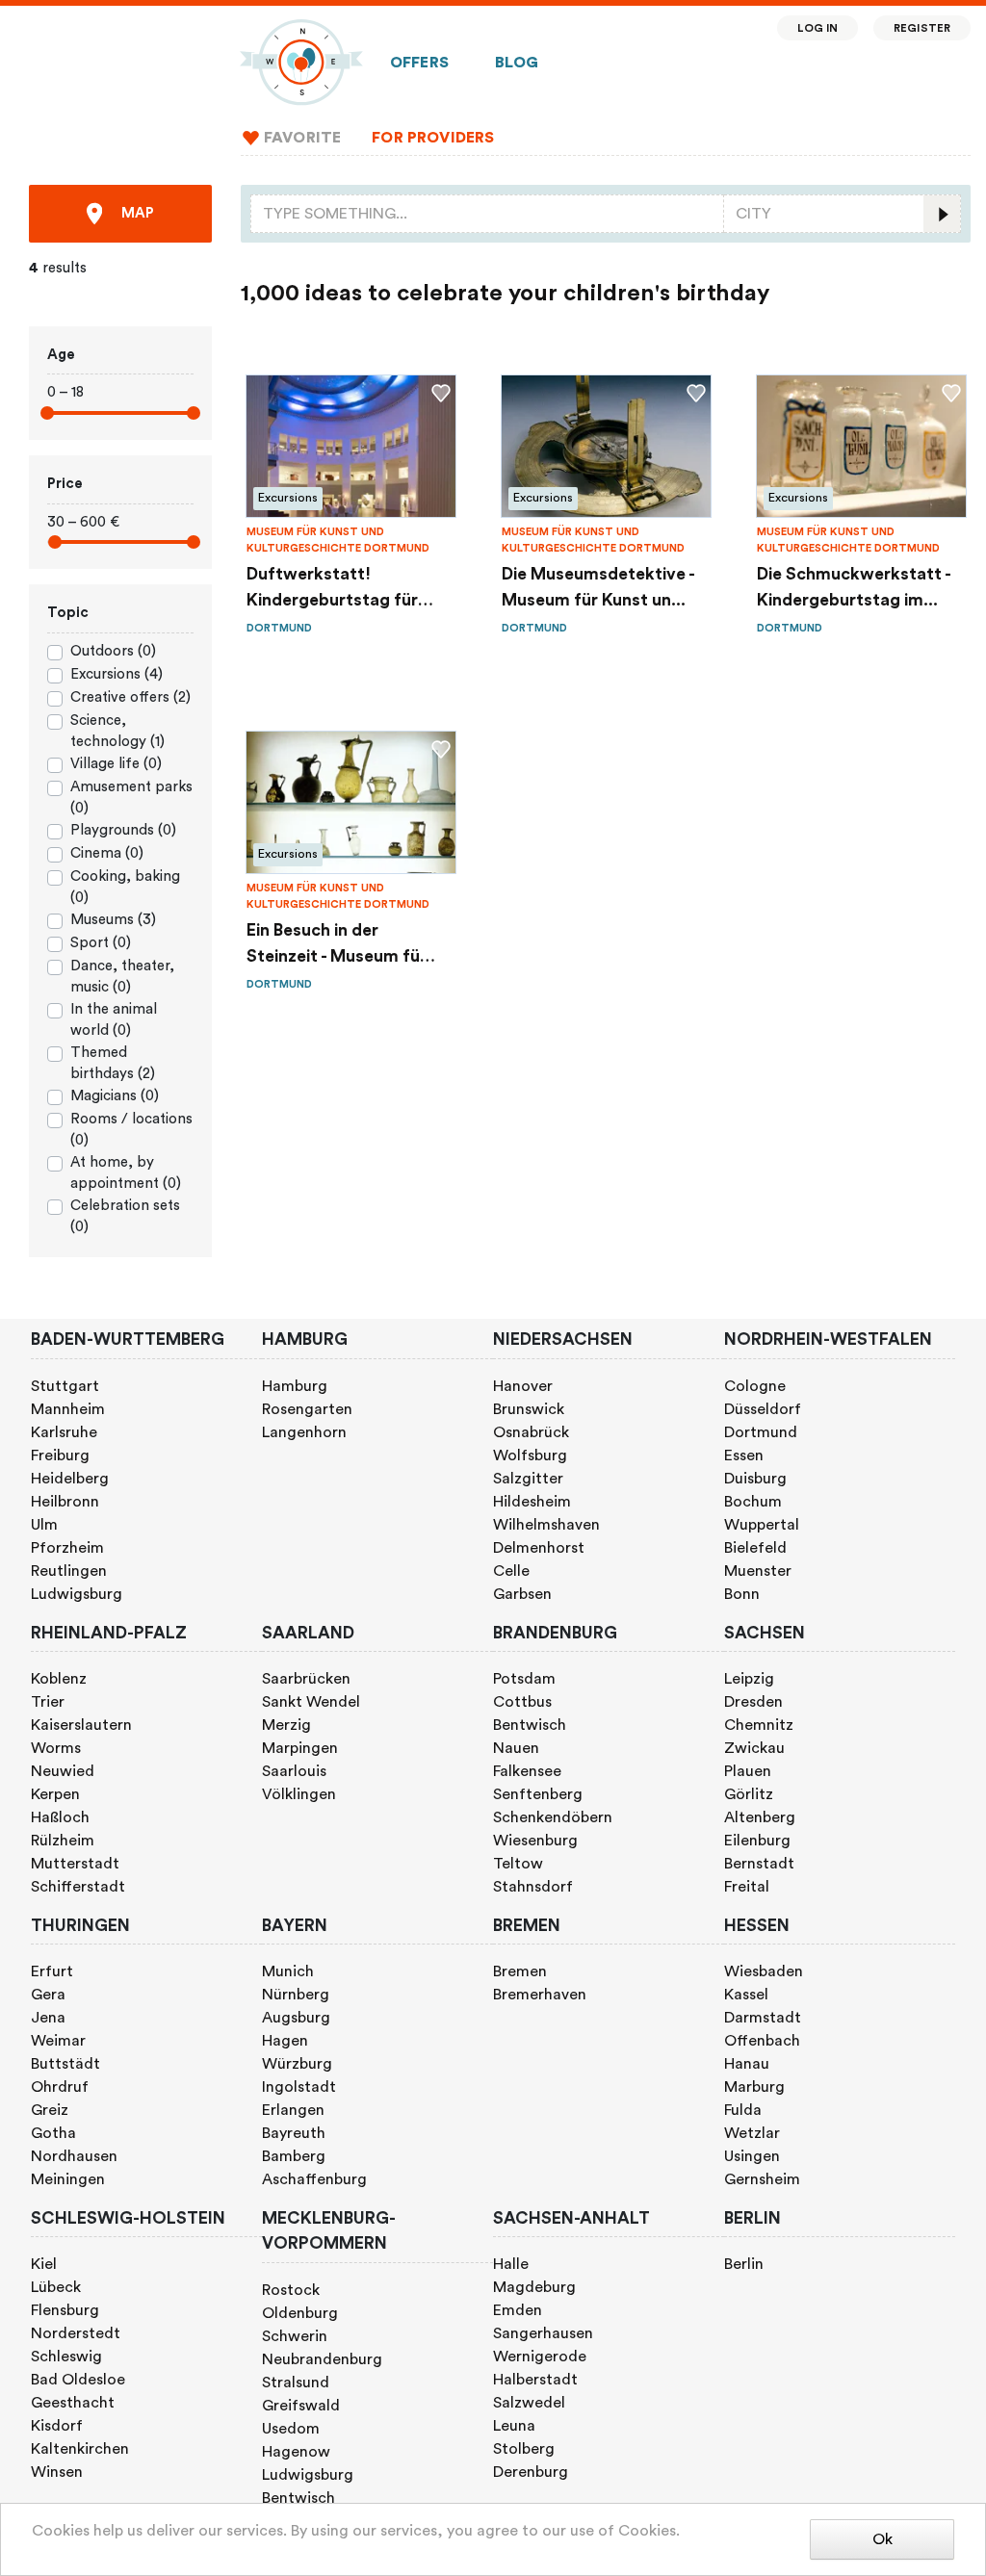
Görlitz (749, 1794)
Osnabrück (531, 1432)
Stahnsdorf (533, 1887)
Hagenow (296, 2452)
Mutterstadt (75, 1864)
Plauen (748, 1771)
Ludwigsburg (77, 1594)
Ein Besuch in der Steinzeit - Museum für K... (337, 946)
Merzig (286, 1725)
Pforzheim (67, 1548)
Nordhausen (74, 2156)
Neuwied (63, 1771)
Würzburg (297, 2064)
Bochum (753, 1502)
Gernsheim (762, 2179)
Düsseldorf (763, 1409)
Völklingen (299, 1794)
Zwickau (754, 1748)
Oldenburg (300, 2313)
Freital (747, 1887)
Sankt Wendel (311, 1702)
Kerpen (55, 1794)
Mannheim (68, 1409)
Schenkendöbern (553, 1817)
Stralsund (296, 2383)
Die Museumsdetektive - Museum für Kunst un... (598, 587)
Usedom (291, 2429)
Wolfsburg (530, 1455)
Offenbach (762, 2041)
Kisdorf (57, 2426)
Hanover (523, 1386)
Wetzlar (752, 2133)
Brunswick (529, 1409)
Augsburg (296, 2018)
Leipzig (749, 1679)
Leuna (514, 2426)
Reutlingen (69, 1571)
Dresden (753, 1702)
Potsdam (524, 1679)
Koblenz (59, 1679)
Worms (56, 1748)
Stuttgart (65, 1386)
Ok (882, 2539)
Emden (518, 2310)
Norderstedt (76, 2333)
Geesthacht (73, 2403)
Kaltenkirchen (80, 2449)
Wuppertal (762, 1525)
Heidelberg (70, 1479)
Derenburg (531, 2472)
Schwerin (295, 2336)
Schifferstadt (78, 1887)
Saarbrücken (306, 1679)
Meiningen (68, 2179)
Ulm (44, 1525)
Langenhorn (304, 1432)
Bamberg (294, 2156)
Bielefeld (755, 1548)
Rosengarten (307, 1409)
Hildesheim (532, 1502)
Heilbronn (65, 1502)
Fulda (743, 2110)
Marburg (754, 2087)
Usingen (752, 2156)
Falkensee (527, 1771)
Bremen (520, 1971)
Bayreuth (294, 2133)
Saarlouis (294, 1771)
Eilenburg (757, 1841)
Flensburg (65, 2310)
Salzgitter (528, 1479)
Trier (48, 1702)
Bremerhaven (540, 1995)
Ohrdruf (60, 2087)
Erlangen (293, 2110)
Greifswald (301, 2406)
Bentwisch (530, 1725)
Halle (511, 2264)
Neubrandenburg (322, 2359)
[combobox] (487, 214)
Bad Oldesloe (78, 2380)
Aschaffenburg (314, 2179)
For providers (433, 138)
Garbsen (522, 1594)
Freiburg (60, 1455)
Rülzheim (63, 1841)
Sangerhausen (543, 2333)
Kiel (44, 2264)
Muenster (758, 1571)
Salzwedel (529, 2403)
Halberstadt (535, 2380)
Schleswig (66, 2357)
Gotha (53, 2133)
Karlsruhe (64, 1432)
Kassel (746, 1995)
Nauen (516, 1748)
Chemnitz (759, 1725)
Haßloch (60, 1817)
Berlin (744, 2264)
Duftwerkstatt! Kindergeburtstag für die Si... (332, 590)
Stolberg (524, 2449)
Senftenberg (538, 1794)
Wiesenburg (535, 1841)
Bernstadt (759, 1864)
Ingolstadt (299, 2087)
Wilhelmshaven (546, 1525)
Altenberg (760, 1817)
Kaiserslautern (81, 1725)
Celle (511, 1571)
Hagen (285, 2041)
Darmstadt (763, 2018)
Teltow (518, 1864)
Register (922, 28)
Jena (48, 2018)
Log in (818, 28)
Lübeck (56, 2287)
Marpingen (300, 1748)
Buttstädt (65, 2064)
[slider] (47, 413)
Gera (48, 1995)
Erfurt (52, 1971)
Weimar (58, 2041)
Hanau (747, 2064)
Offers (419, 63)
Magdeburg (534, 2287)
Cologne (755, 1386)
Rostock (291, 2290)
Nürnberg (296, 1995)
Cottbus (522, 1702)
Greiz (50, 2110)
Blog (517, 63)
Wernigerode (540, 2357)
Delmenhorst (539, 1548)
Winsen (57, 2472)
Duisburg (755, 1479)
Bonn (742, 1594)
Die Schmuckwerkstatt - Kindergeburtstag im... (854, 587)
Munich (288, 1971)
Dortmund (761, 1432)
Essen (744, 1455)
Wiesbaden (764, 1971)
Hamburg (295, 1386)
